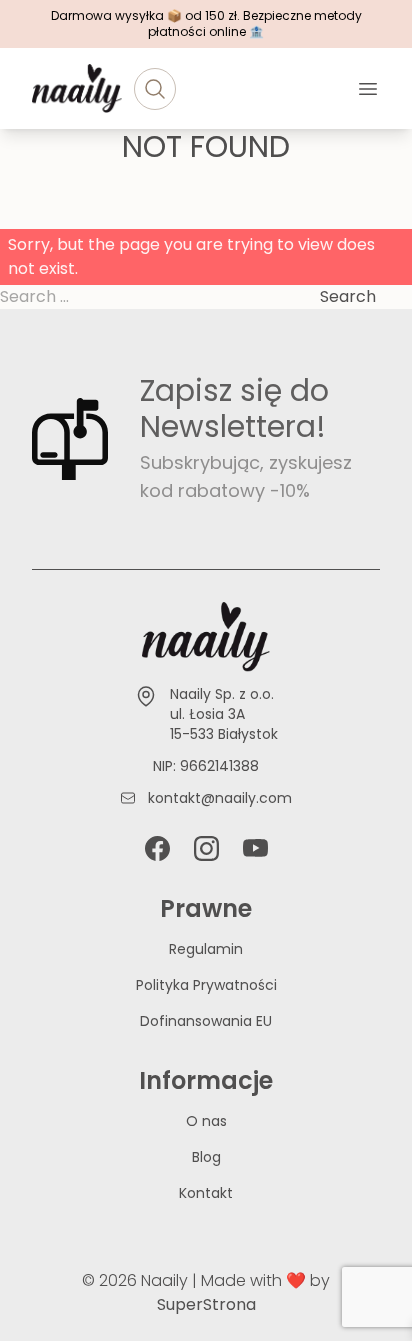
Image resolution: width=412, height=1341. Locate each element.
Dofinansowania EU (206, 1021)
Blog (206, 1157)
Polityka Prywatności (206, 985)
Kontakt (206, 1193)
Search (348, 296)
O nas (206, 1121)
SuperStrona (206, 1304)
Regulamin (206, 949)
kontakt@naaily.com (220, 798)
